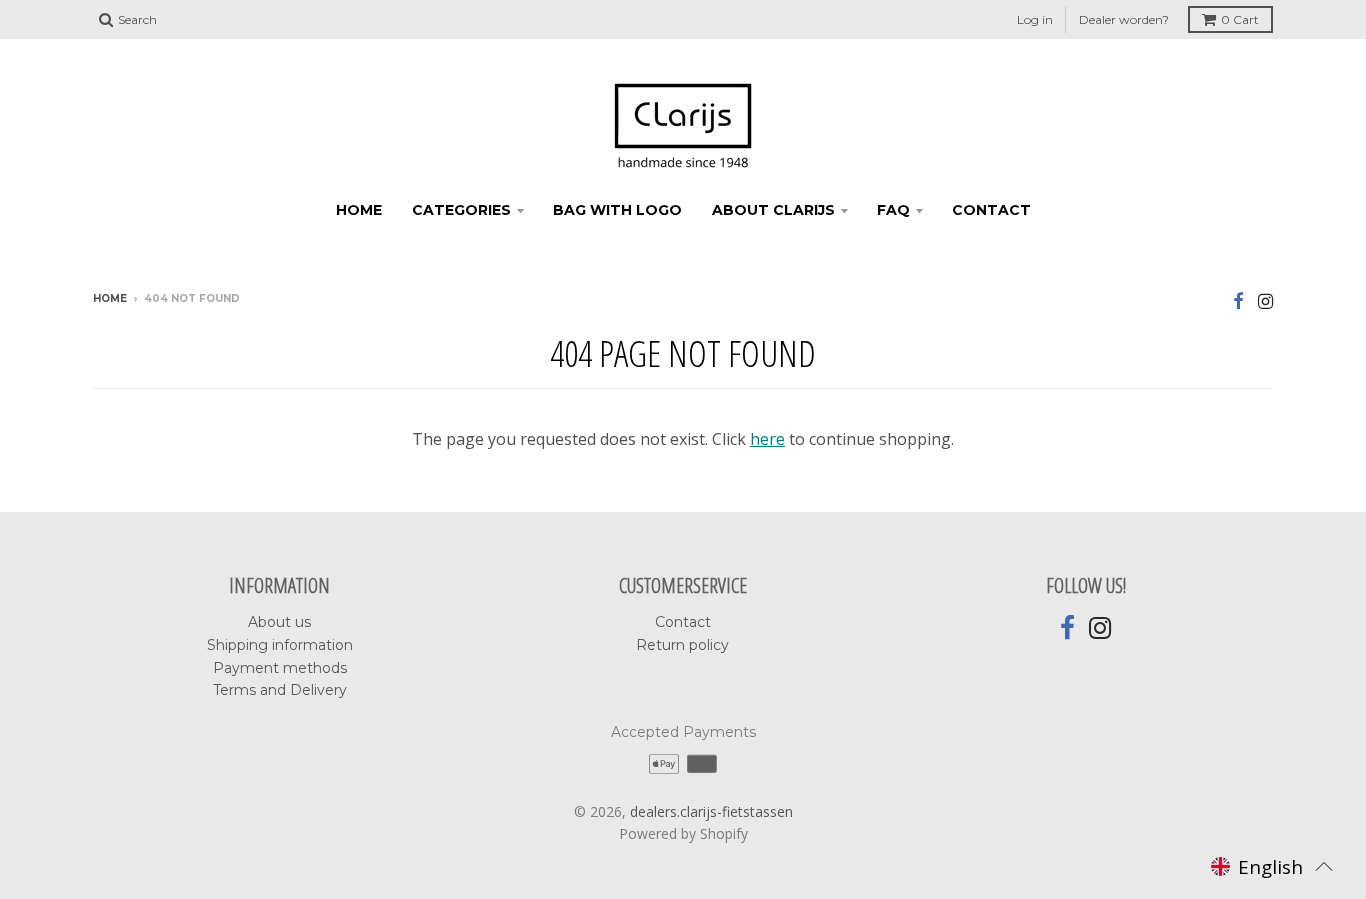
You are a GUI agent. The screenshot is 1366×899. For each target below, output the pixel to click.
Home (110, 298)
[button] (1272, 866)
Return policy (682, 645)
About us (279, 622)
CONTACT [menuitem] (991, 210)
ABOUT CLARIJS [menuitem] (773, 210)
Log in (1035, 19)
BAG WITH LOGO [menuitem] (617, 210)
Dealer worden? (1124, 19)
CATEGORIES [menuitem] (461, 210)
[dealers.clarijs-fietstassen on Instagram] (1265, 300)
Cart (1240, 19)
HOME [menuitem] (359, 210)
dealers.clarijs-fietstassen (711, 811)
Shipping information (280, 645)
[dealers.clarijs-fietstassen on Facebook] (1238, 300)
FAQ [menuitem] (893, 210)
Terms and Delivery (280, 690)
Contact (683, 622)
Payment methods (280, 668)
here (767, 439)
